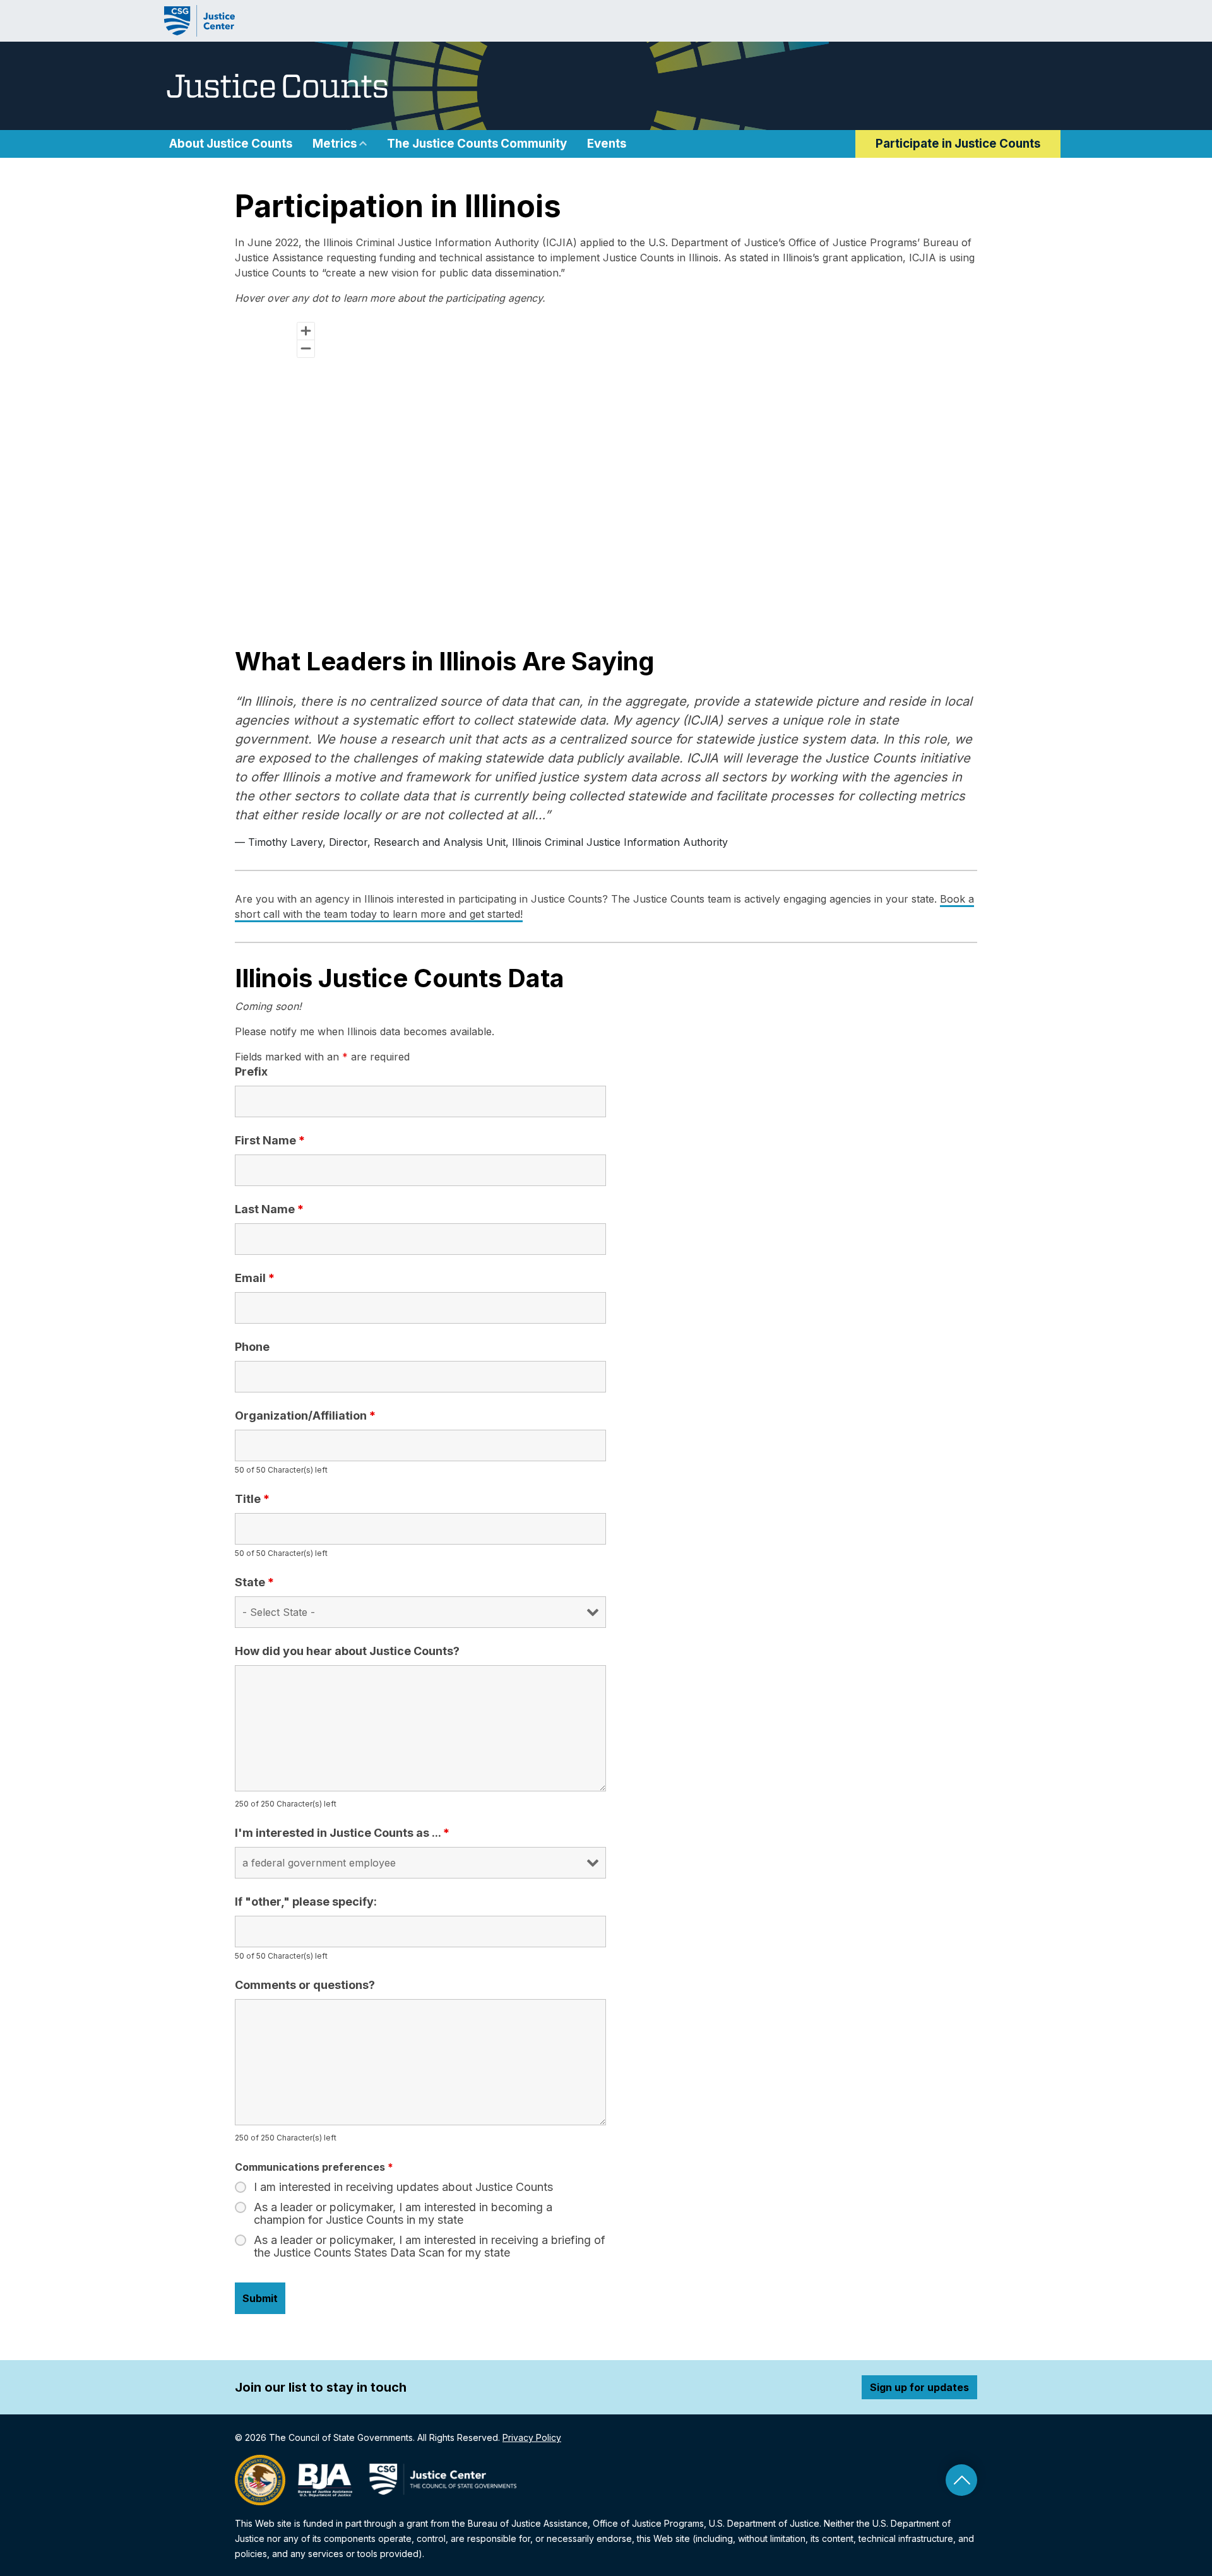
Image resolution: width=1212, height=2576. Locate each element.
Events (607, 144)
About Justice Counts (231, 144)
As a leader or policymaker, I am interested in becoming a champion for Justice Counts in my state (403, 2214)
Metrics (335, 144)
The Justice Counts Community (477, 144)
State (254, 1582)
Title (252, 1499)
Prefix (251, 1072)
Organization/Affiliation (305, 1416)
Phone (252, 1347)
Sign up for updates (919, 2387)
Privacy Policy (532, 2437)
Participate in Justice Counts (958, 144)
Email (255, 1278)
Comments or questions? (305, 1985)
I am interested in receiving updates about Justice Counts (403, 2187)
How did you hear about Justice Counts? (347, 1651)
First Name (270, 1141)
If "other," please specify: (306, 1902)
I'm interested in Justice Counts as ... (342, 1833)
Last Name (269, 1209)
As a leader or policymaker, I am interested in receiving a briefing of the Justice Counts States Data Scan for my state (430, 2247)
